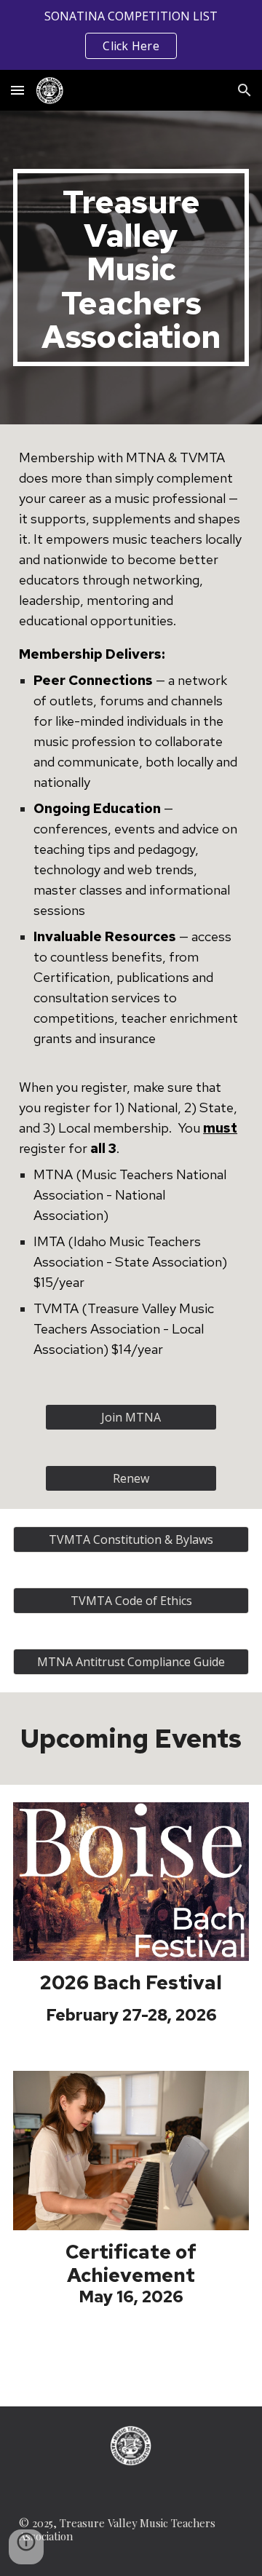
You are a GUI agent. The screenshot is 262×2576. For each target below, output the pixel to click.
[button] (17, 90)
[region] (131, 35)
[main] (131, 267)
